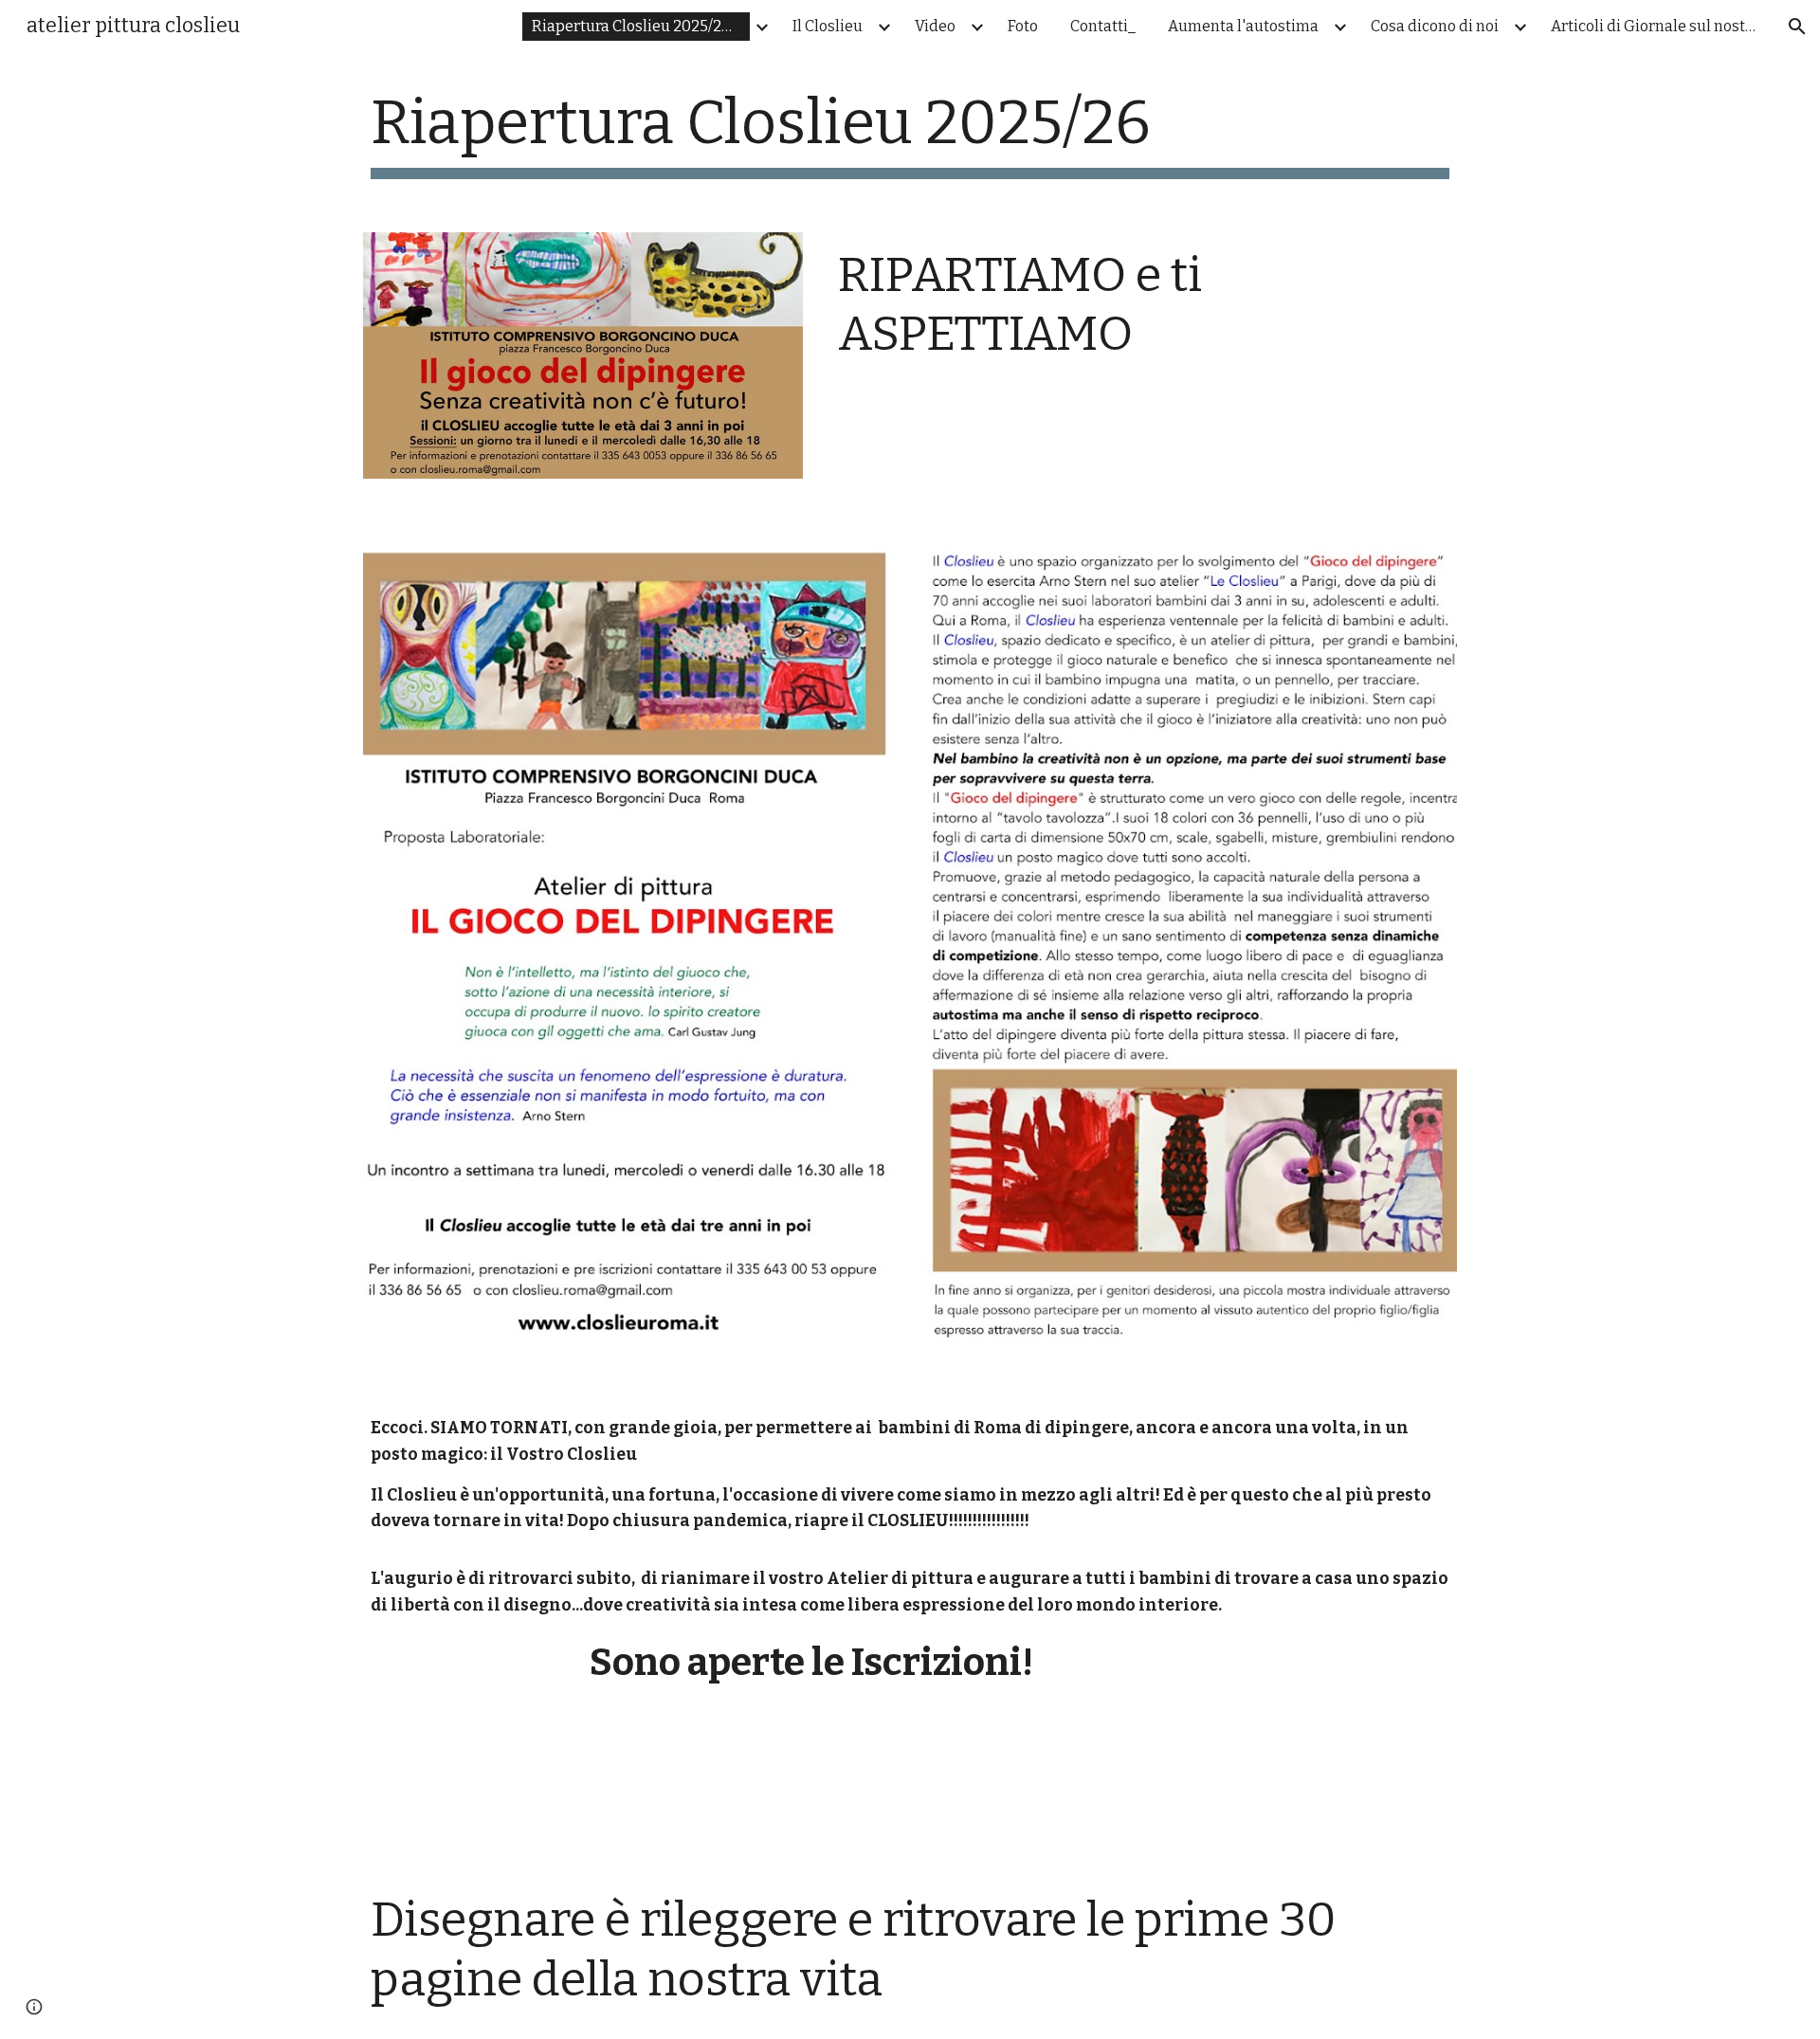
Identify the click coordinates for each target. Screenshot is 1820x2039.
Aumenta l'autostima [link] (1243, 26)
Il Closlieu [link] (828, 26)
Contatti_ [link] (1103, 26)
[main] (910, 133)
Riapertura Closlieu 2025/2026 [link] (640, 26)
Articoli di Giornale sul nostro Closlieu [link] (1660, 26)
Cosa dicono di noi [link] (1435, 26)
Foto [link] (1023, 26)
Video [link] (935, 26)
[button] (1797, 27)
